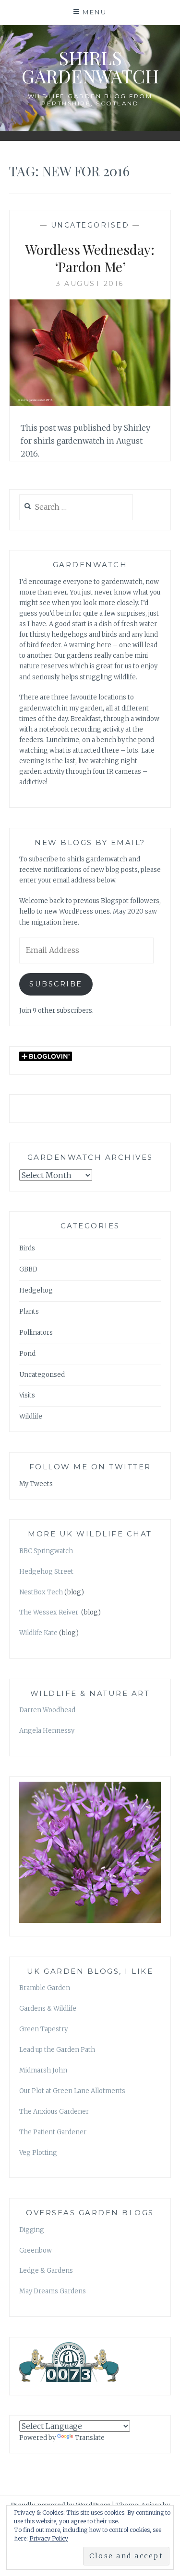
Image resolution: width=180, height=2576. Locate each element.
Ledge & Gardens (46, 2271)
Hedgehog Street (46, 1572)
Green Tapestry (43, 2029)
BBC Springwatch (46, 1551)
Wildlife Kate (38, 1633)
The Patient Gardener (53, 2132)
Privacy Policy (49, 2538)
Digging (32, 2230)
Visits (27, 1395)
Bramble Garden (45, 1988)
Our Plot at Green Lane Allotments (72, 2091)
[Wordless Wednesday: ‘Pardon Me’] (90, 403)
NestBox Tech (41, 1592)
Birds (27, 1248)
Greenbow (36, 2250)
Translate (90, 2438)
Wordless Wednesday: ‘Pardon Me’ (90, 258)
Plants (29, 1311)
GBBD (28, 1269)
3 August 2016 (90, 284)
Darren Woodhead (47, 1710)
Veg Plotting (38, 2153)
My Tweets (36, 1484)
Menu (95, 12)
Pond (27, 1354)
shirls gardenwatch (90, 67)
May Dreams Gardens (53, 2291)
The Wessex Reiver (49, 1612)
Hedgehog (36, 1290)
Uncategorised (90, 225)
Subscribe (56, 984)
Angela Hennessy (47, 1731)
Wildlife (31, 1416)
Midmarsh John (43, 2070)
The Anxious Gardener (54, 2112)
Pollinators (36, 1333)
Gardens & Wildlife (48, 2009)
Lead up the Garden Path (57, 2050)
